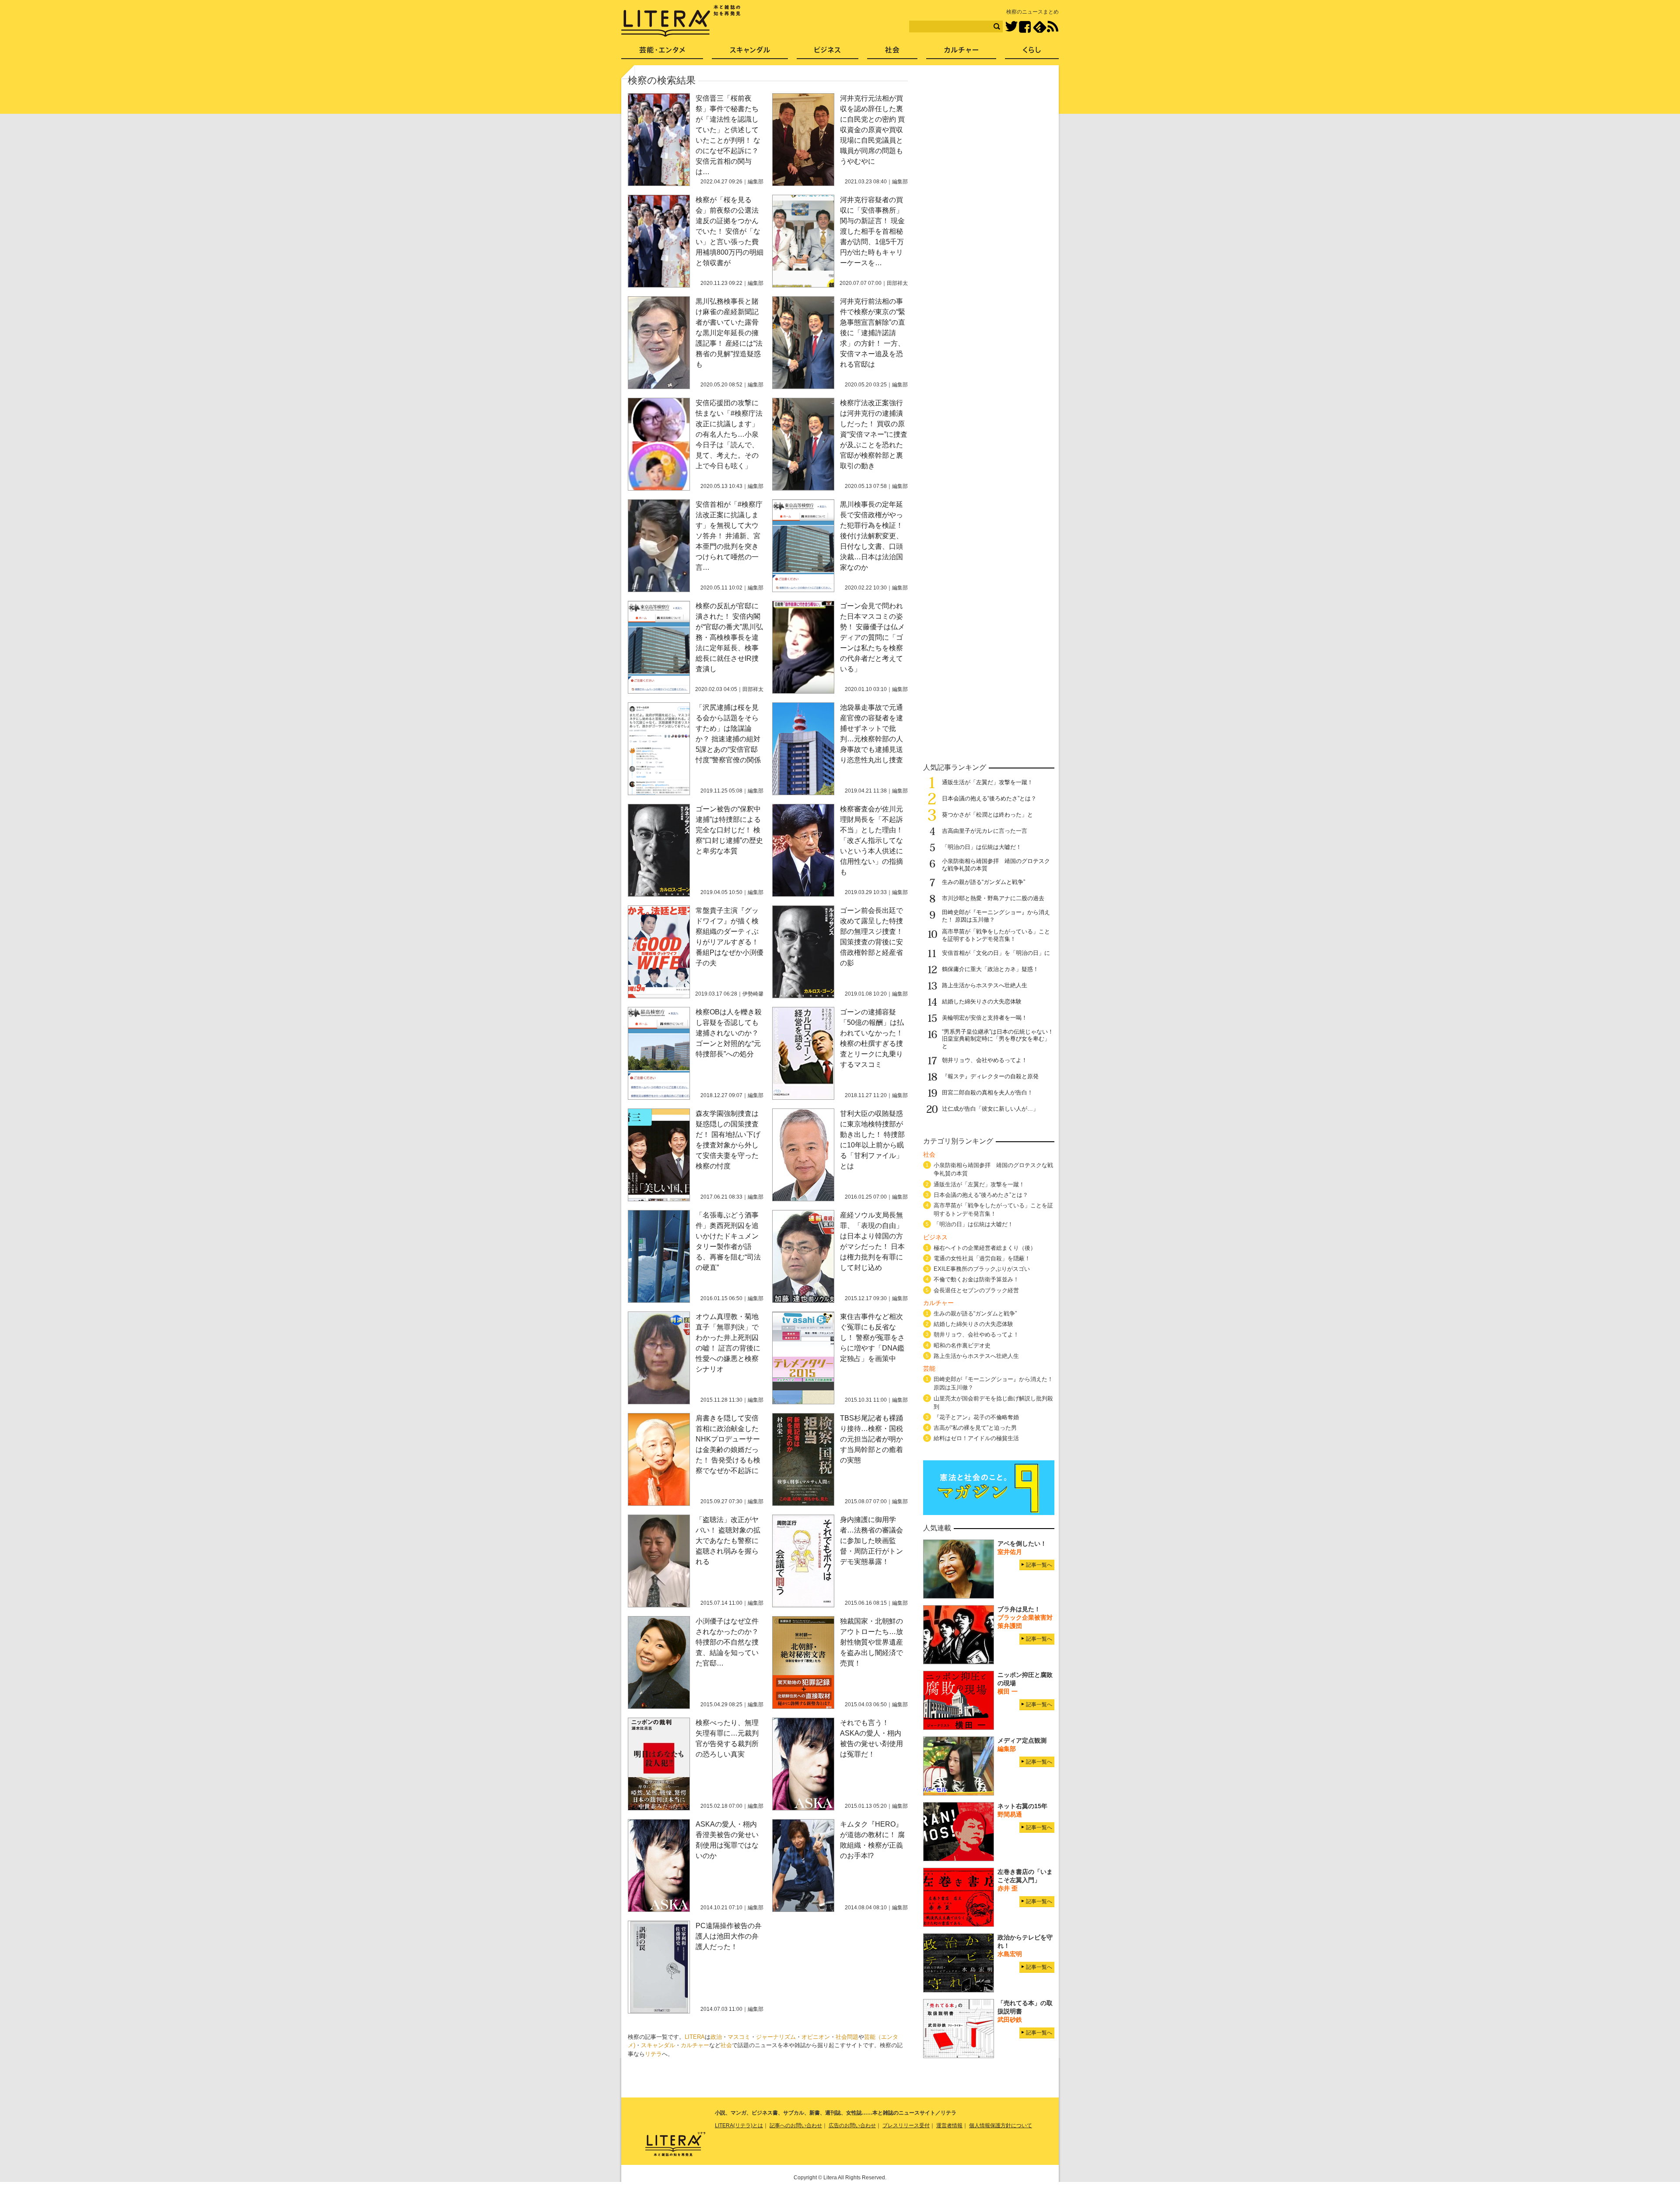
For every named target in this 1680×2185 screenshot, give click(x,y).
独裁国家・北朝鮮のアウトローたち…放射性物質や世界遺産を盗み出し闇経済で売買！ (871, 1642)
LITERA (695, 2037)
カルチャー (695, 2045)
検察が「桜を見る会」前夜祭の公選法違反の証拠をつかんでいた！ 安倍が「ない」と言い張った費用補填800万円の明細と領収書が (730, 231)
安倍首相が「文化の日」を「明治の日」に (996, 953)
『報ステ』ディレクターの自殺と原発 (990, 1076)
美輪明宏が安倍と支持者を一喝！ (985, 1018)
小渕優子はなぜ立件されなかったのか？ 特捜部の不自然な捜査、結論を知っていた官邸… (727, 1642)
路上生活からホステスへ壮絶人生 (985, 985)
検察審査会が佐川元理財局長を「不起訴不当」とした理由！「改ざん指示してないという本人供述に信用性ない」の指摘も (871, 840)
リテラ (653, 2054)
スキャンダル (658, 2045)
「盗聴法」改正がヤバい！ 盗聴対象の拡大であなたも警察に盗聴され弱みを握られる (728, 1541)
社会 (726, 2045)
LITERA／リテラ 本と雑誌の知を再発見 (681, 21)
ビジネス (828, 53)
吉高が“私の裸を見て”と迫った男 (975, 1428)
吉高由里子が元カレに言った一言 (985, 831)
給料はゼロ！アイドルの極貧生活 (976, 1438)
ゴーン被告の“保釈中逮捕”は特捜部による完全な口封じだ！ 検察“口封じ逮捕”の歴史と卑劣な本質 (729, 830)
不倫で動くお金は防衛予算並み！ (976, 1279)
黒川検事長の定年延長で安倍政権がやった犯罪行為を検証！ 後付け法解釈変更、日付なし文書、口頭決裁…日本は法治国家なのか (871, 536)
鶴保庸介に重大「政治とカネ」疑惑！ (990, 969)
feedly (1040, 27)
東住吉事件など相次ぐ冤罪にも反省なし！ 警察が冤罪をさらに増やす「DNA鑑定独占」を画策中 (872, 1338)
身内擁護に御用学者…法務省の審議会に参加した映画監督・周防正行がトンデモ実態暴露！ (871, 1541)
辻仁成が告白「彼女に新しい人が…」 (990, 1109)
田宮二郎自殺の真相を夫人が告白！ (987, 1092)
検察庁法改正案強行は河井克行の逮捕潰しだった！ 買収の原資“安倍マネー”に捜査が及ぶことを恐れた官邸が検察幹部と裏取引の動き (874, 434)
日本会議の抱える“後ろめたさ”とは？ (989, 798)
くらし (1032, 53)
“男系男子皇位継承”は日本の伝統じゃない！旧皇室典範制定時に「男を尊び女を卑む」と (998, 1039)
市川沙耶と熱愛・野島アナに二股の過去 (993, 898)
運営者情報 (949, 2125)
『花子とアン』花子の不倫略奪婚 (976, 1417)
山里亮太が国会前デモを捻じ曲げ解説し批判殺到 (993, 1403)
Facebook (1025, 27)
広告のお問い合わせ (852, 2125)
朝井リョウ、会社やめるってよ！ (985, 1060)
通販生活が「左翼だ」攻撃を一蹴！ (987, 782)
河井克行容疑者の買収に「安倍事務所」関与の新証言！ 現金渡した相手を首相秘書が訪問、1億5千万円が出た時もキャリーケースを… (872, 231)
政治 (716, 2037)
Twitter (1011, 27)
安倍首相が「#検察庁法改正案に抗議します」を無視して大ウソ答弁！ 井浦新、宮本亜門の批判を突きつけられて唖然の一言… (729, 536)
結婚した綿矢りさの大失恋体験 (982, 1001)
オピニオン (816, 2037)
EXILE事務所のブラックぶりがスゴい (982, 1269)
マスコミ (739, 2037)
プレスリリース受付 (906, 2125)
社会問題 (847, 2037)
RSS (1053, 27)
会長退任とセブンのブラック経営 (976, 1290)
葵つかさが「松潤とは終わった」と (987, 815)
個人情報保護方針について (1001, 2125)
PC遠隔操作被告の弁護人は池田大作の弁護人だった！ (729, 1936)
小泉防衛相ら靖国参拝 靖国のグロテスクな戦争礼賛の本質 (993, 1169)
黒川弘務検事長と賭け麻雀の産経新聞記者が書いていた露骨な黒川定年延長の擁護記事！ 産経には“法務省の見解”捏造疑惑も (729, 333)
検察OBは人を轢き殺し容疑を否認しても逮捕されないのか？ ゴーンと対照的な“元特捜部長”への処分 (729, 1033)
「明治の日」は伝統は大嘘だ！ (982, 847)
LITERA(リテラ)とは (739, 2125)
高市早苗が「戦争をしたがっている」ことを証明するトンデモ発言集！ (996, 935)
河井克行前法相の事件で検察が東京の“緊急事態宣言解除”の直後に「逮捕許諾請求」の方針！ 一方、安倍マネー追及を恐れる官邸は (873, 333)
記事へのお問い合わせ (796, 2125)
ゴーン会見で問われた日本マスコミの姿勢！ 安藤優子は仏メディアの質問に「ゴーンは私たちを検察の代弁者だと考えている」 (872, 637)
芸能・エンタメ (662, 53)
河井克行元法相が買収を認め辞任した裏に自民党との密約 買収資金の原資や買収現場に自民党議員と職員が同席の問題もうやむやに (872, 130)
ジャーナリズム (776, 2037)
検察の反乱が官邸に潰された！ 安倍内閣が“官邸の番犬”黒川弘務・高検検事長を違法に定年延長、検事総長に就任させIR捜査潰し (729, 637)
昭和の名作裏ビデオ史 (962, 1345)
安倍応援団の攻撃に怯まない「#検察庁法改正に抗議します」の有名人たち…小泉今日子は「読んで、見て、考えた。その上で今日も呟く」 (729, 434)
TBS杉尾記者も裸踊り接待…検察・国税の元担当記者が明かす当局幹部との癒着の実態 (871, 1439)
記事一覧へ (1039, 1565)
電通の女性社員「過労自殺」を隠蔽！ (982, 1258)
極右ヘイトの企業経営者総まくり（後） (985, 1248)
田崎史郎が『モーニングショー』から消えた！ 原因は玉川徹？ (993, 1383)
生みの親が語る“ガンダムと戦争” (983, 882)
